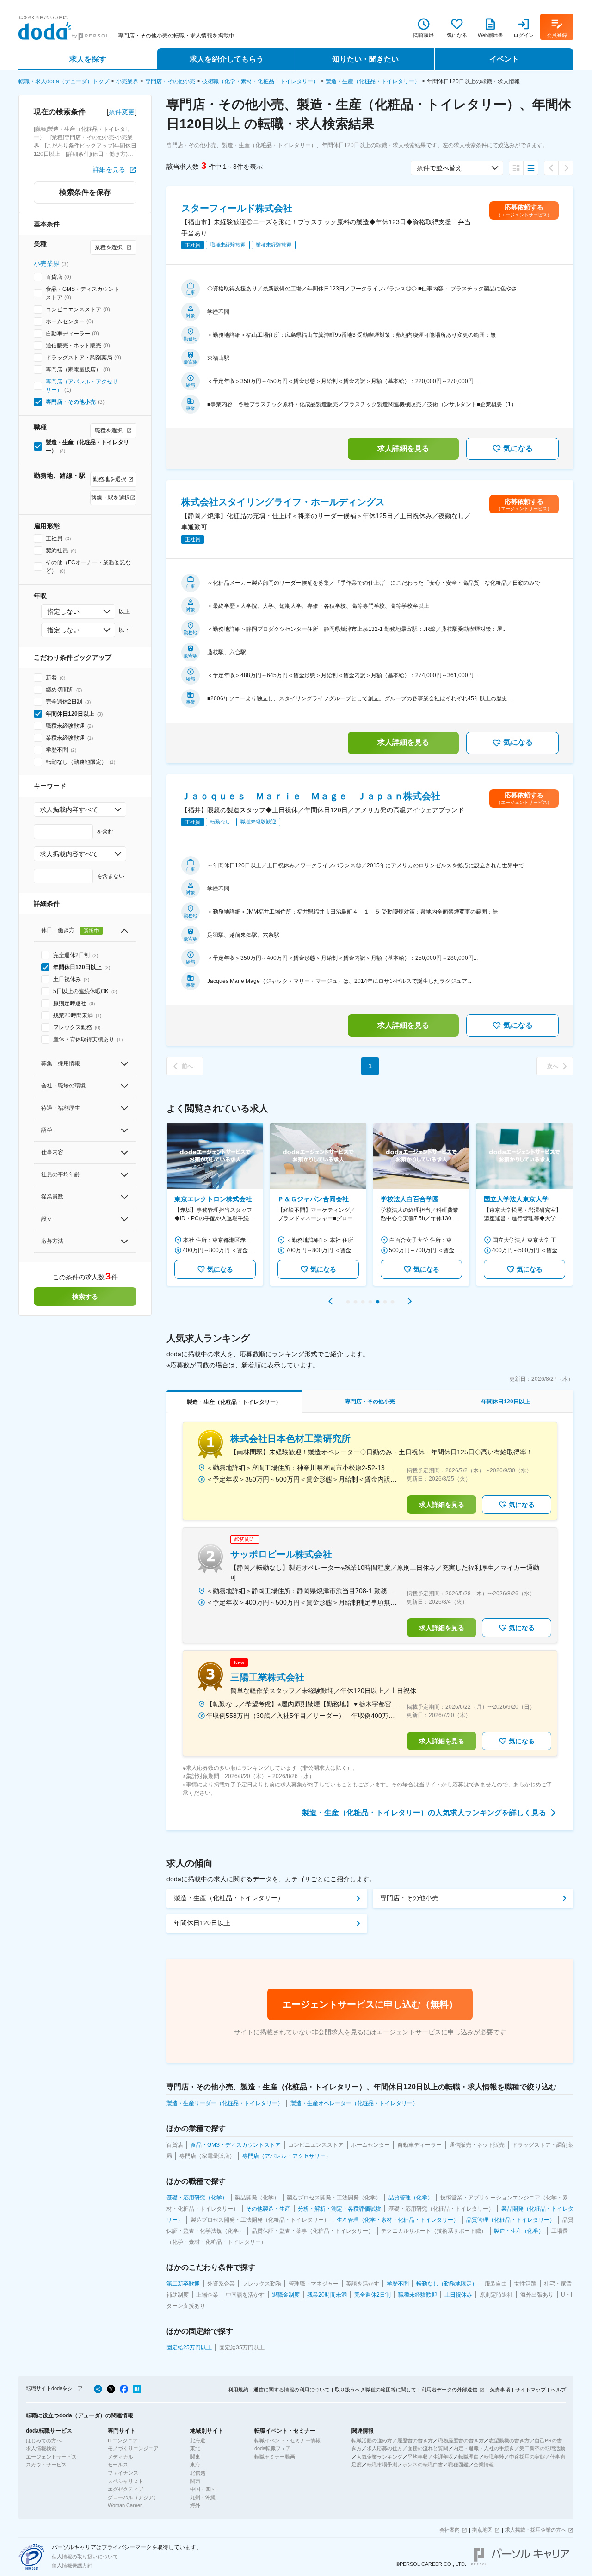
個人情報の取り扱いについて (85, 2557)
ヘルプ (558, 2390)
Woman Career (125, 2505)
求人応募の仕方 (385, 2448)
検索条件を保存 (85, 192)
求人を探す (88, 59)
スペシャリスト (126, 2481)
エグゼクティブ (126, 2489)
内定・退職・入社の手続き (484, 2448)
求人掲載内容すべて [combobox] (69, 809)
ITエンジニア (123, 2440)
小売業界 (127, 81)
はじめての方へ (44, 2440)
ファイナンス (123, 2473)
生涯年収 (443, 2457)
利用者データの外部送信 (449, 2390)
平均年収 (418, 2457)
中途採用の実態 (527, 2457)
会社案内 (450, 2530)
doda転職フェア (273, 2448)
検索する (85, 1297)
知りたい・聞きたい (365, 59)
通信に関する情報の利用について (292, 2390)
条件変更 (122, 112)
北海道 (198, 2440)
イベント (504, 59)
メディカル (120, 2457)
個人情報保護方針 (72, 2565)
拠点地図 (482, 2530)
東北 (195, 2448)
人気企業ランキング (379, 2457)
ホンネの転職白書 (423, 2465)
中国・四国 (203, 2489)
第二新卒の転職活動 (542, 2448)
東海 (195, 2465)
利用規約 (238, 2390)
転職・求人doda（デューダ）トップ (64, 81)
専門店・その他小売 (170, 81)
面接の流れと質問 (428, 2448)
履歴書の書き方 (415, 2440)
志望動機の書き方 (509, 2440)
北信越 (198, 2473)
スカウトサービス (46, 2465)
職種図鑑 (458, 2465)
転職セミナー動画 (275, 2457)
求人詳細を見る (403, 448)
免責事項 (500, 2390)
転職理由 (469, 2457)
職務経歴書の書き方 (461, 2440)
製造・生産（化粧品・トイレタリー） (373, 81)
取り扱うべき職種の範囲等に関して (376, 2390)
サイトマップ (530, 2390)
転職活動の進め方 (372, 2440)
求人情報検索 (41, 2448)
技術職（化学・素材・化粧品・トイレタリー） (260, 81)
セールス (118, 2465)
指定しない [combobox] (63, 612)
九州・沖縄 (203, 2497)
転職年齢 (494, 2457)
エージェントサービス (51, 2457)
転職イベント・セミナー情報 (287, 2440)
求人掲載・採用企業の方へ (536, 2530)
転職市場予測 (382, 2465)
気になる (518, 448)
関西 (195, 2481)
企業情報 (484, 2465)
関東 (195, 2457)
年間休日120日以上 (202, 1923)
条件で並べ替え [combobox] (439, 168)
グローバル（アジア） (133, 2497)
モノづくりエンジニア (133, 2448)
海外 (195, 2505)
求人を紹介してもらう (227, 59)
